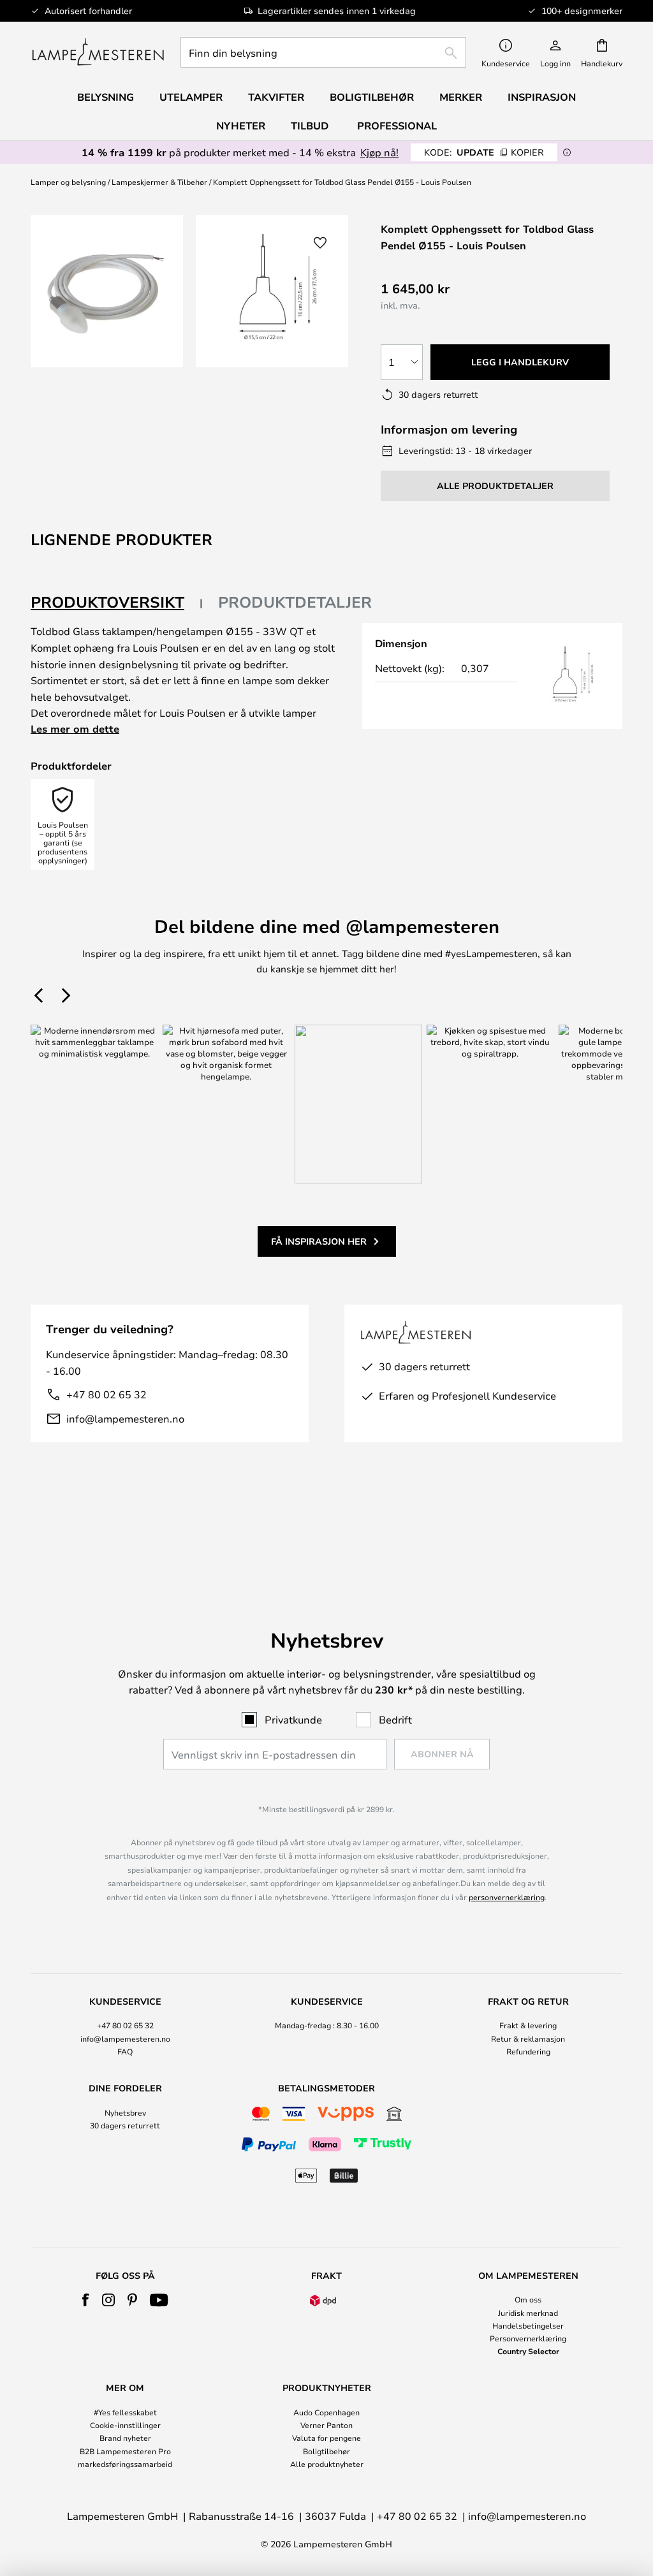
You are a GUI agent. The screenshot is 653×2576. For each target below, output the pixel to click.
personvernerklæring (507, 1897)
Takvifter (276, 97)
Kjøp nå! (379, 152)
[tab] (117, 603)
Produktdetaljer (295, 602)
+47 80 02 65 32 (106, 1394)
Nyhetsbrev (125, 2112)
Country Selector (528, 2351)
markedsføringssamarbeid (125, 2464)
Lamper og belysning (68, 182)
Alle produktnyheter (327, 2464)
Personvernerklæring (528, 2338)
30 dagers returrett (125, 2125)
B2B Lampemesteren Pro (125, 2451)
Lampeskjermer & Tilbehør (159, 182)
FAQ (125, 2051)
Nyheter (241, 126)
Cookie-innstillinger (125, 2425)
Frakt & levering (528, 2025)
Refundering (528, 2051)
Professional (397, 126)
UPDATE (484, 152)
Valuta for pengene (326, 2438)
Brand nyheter (125, 2438)
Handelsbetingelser (528, 2325)
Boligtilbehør (326, 2451)
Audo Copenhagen (326, 2412)
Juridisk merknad (528, 2313)
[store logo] (98, 52)
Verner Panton (326, 2425)
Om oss (528, 2299)
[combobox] (323, 52)
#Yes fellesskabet (125, 2412)
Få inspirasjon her (319, 1241)
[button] (320, 243)
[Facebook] (86, 2300)
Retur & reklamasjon (528, 2038)
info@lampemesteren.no (125, 1418)
